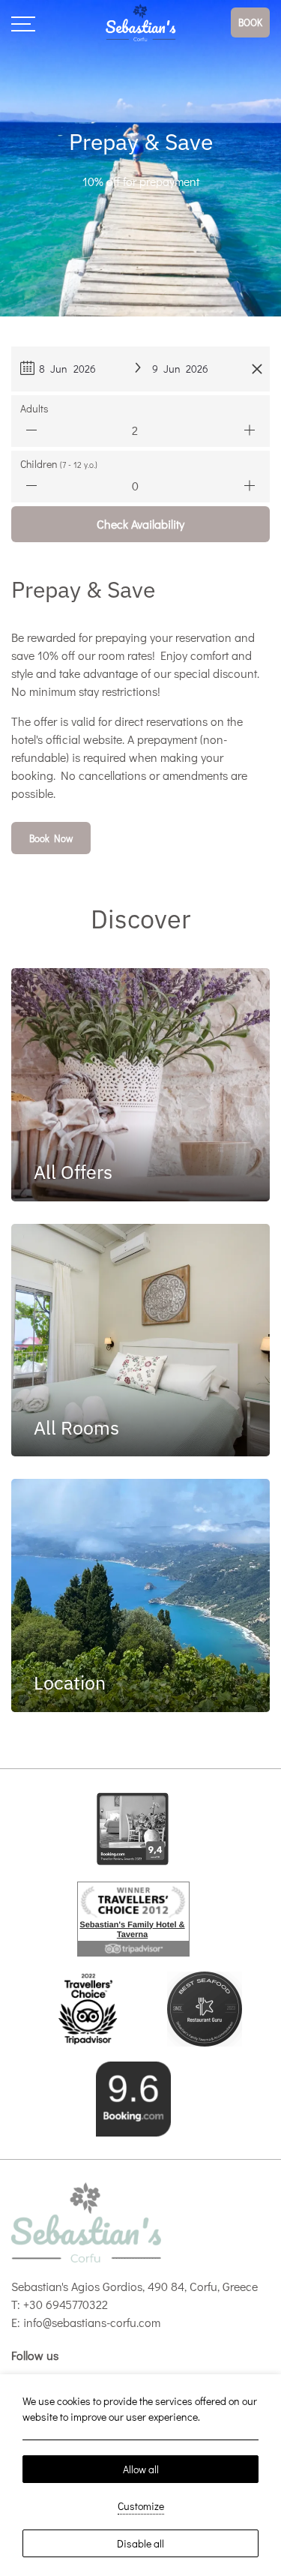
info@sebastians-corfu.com (92, 2322)
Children (59, 464)
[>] (23, 22)
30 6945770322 (69, 2304)
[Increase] (250, 430)
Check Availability (140, 524)
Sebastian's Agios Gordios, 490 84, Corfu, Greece (135, 2286)
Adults (34, 408)
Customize (141, 2506)
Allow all (141, 2469)
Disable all (140, 2543)
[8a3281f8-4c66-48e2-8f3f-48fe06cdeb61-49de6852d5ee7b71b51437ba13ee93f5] (205, 2006)
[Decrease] (31, 430)
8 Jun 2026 (67, 369)
